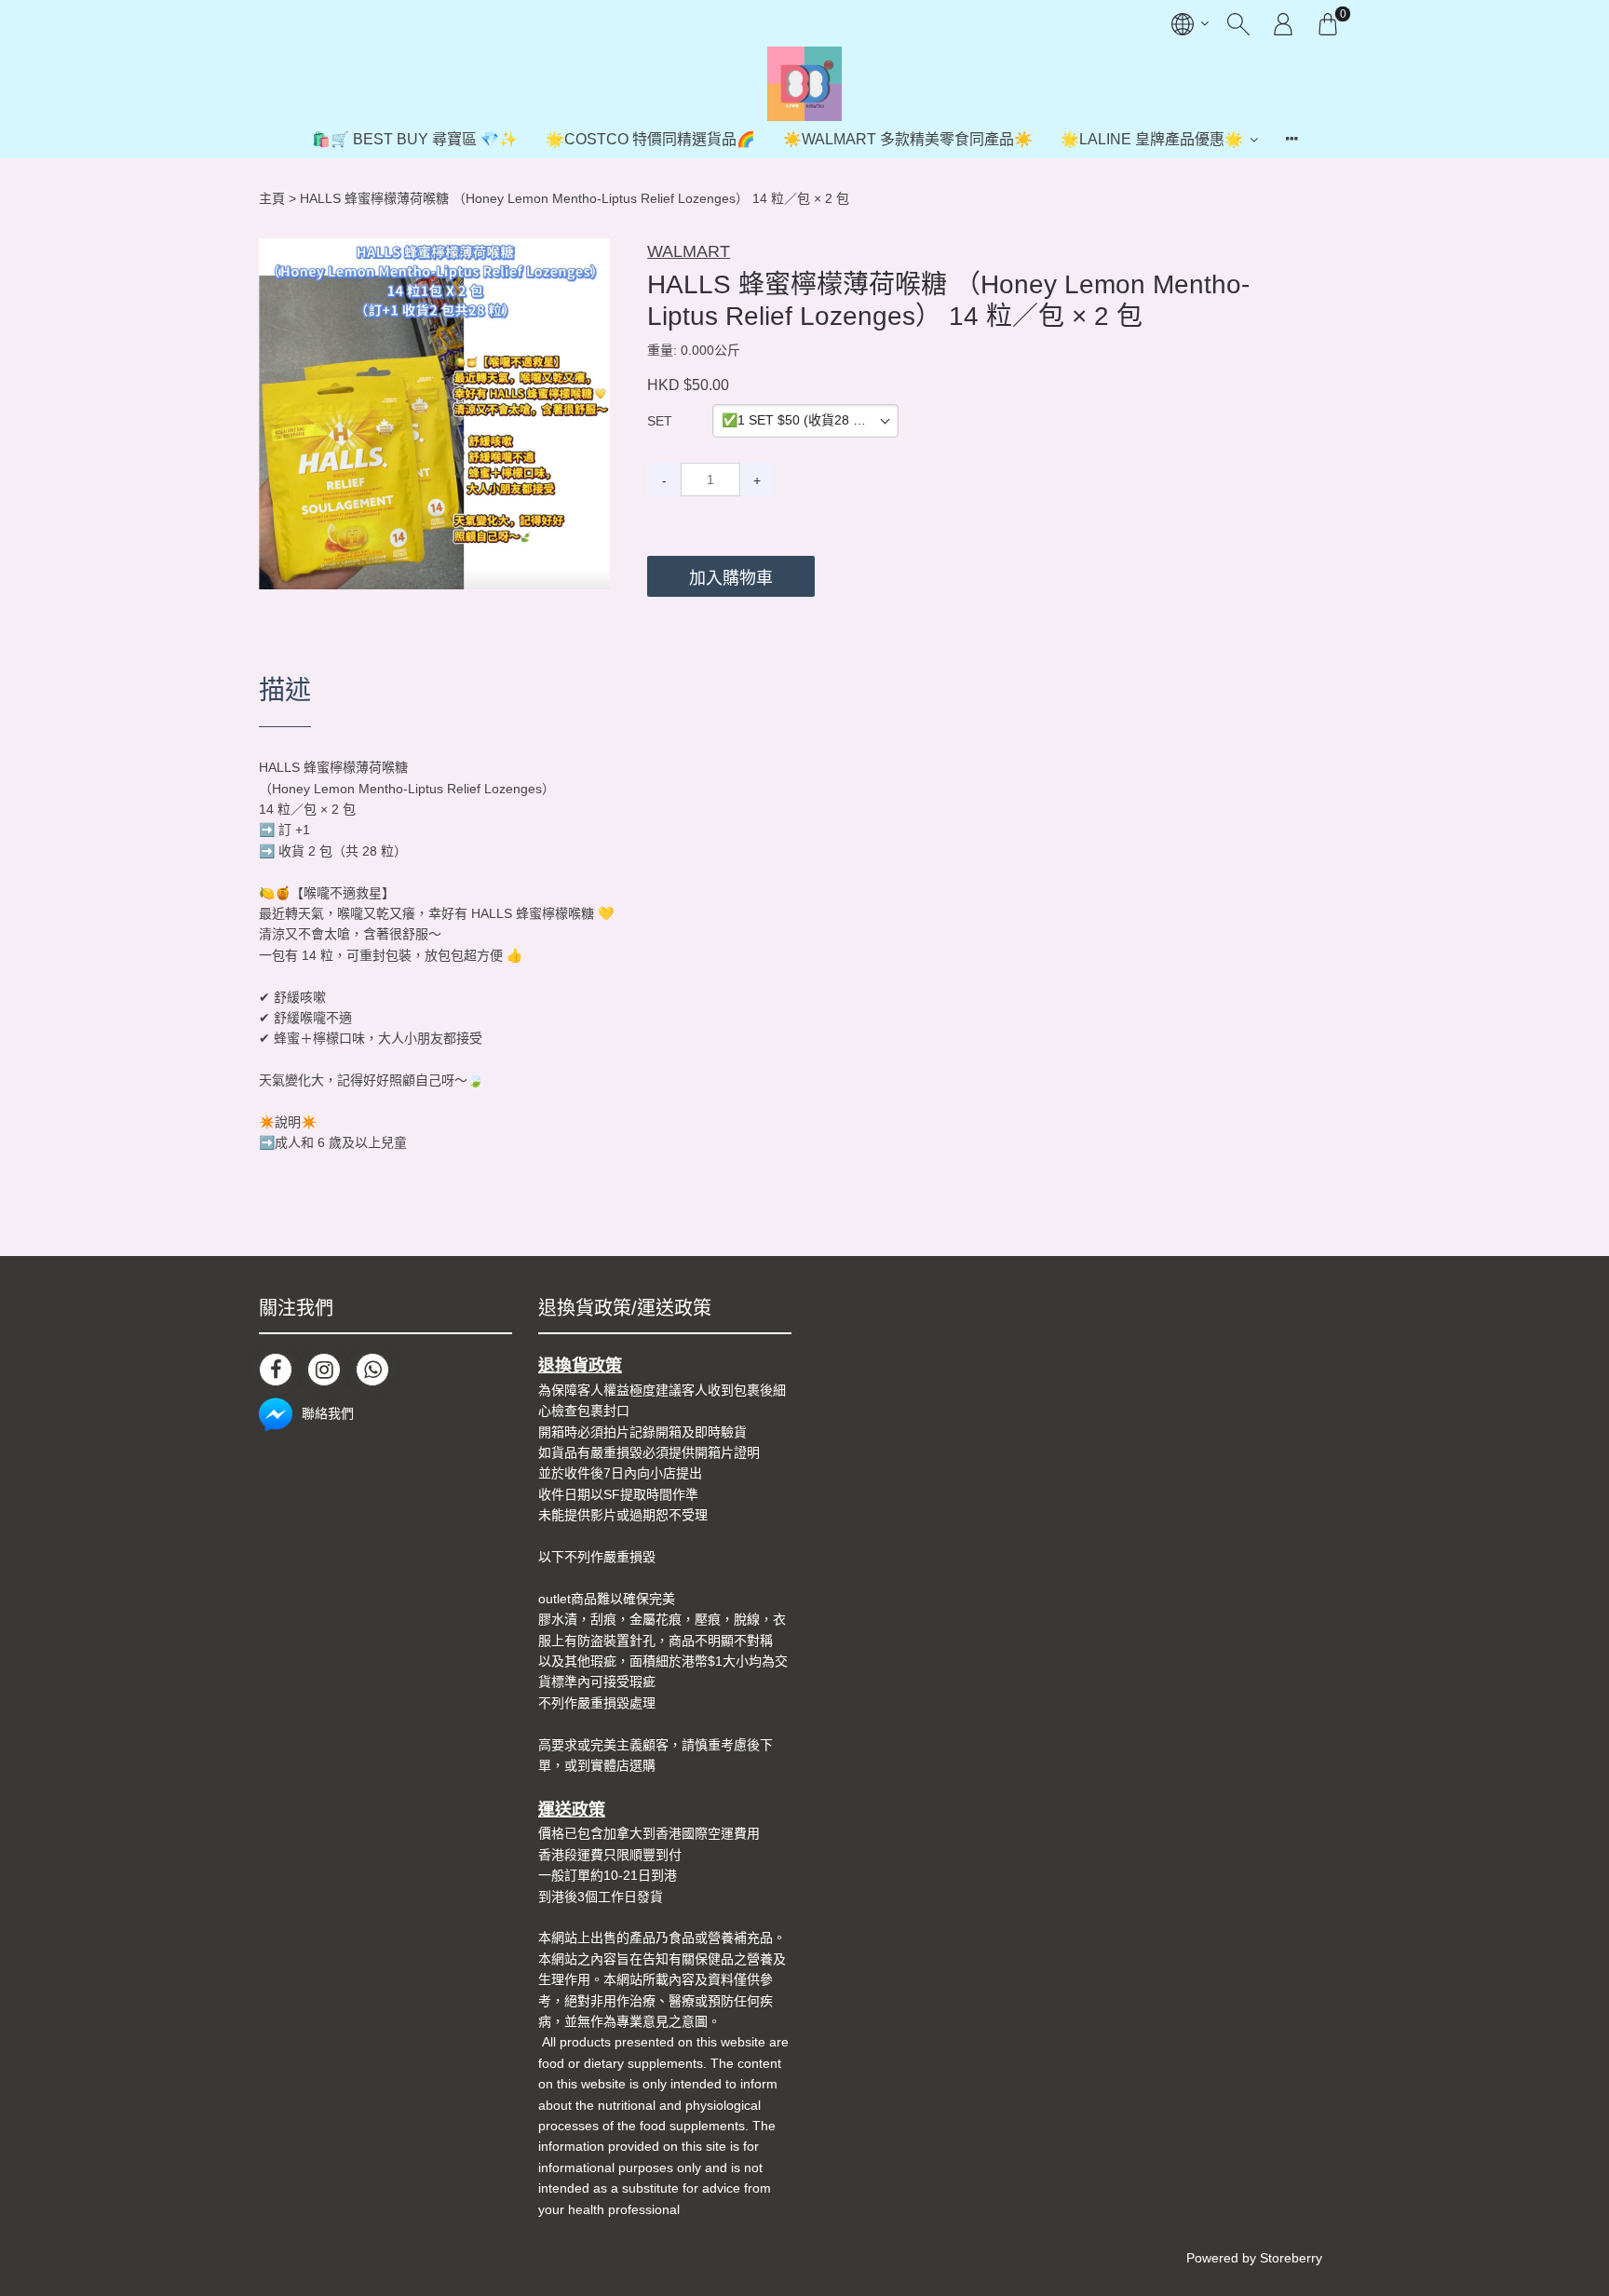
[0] (1328, 23)
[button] (593, 255)
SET (660, 421)
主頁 (272, 198)
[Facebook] (276, 1370)
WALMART (689, 251)
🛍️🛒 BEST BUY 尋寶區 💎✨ (415, 139)
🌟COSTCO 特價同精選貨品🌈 (650, 139)
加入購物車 (731, 578)
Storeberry (1291, 2258)
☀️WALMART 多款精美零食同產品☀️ (908, 139)
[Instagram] (324, 1370)
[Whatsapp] (372, 1370)
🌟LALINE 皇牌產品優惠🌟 (1152, 139)
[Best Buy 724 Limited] (804, 84)
